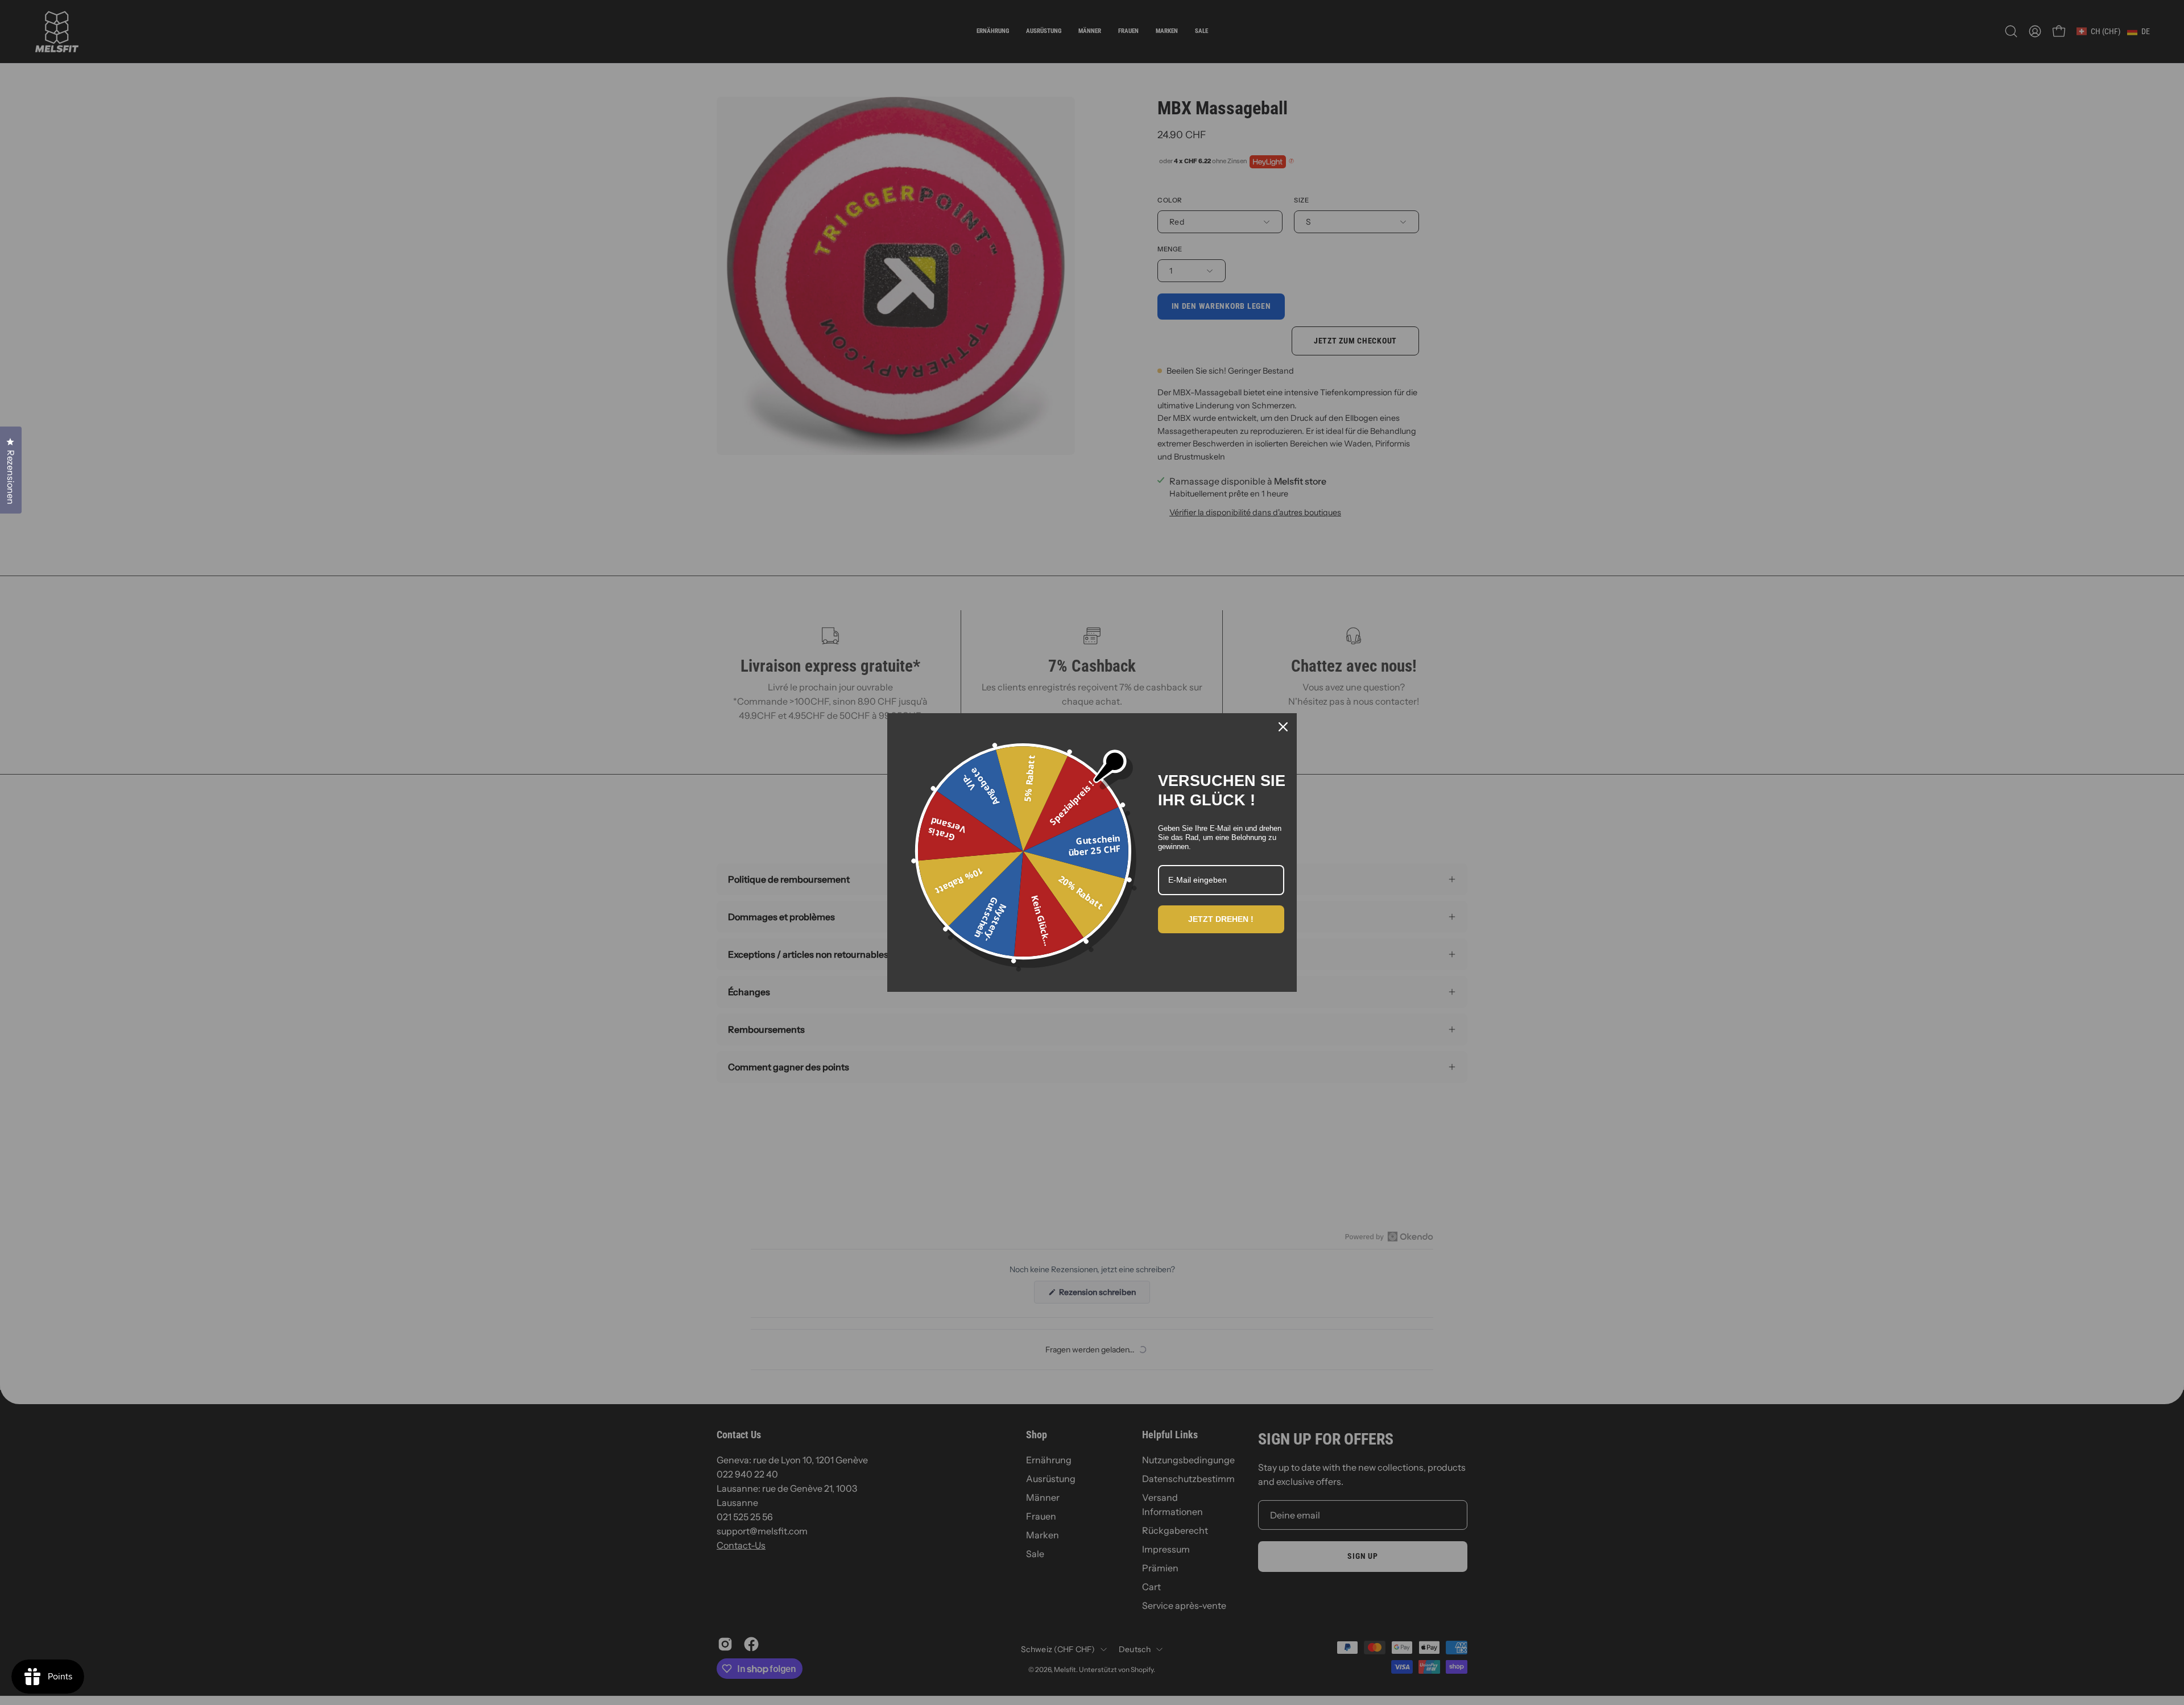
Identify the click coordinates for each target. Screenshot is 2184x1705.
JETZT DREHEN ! (1221, 919)
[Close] (1283, 727)
